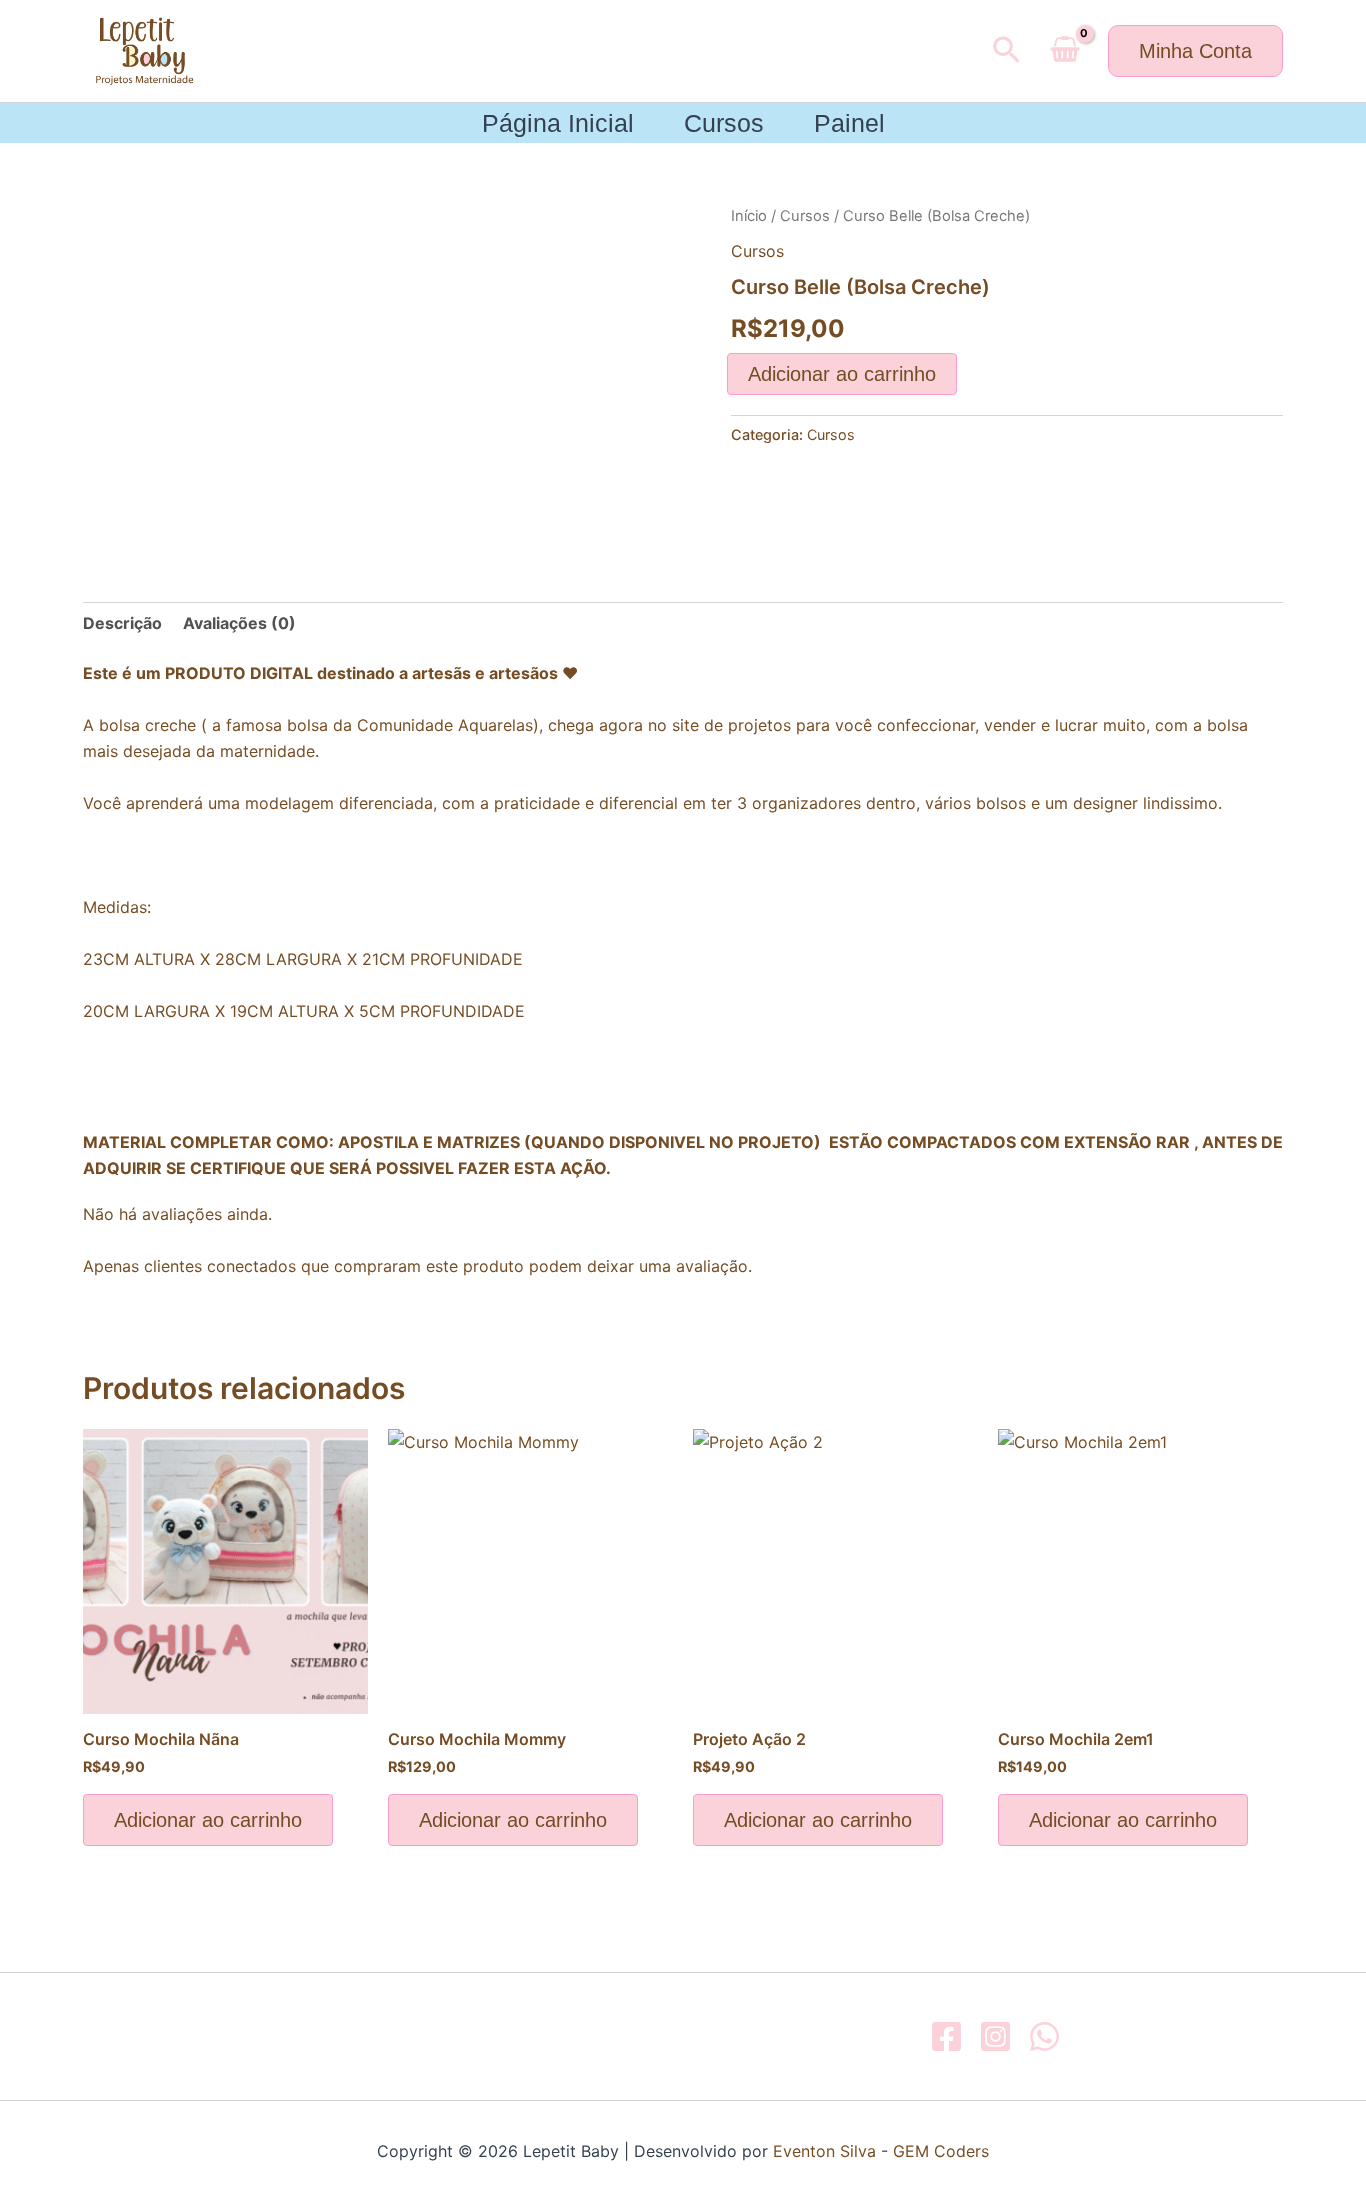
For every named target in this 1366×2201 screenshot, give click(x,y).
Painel (849, 123)
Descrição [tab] (122, 623)
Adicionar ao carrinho (842, 374)
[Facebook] (946, 2036)
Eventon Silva (824, 2151)
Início (749, 216)
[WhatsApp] (1044, 2036)
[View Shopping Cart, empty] (1064, 50)
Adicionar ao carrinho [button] (208, 1820)
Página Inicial (558, 123)
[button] (1006, 51)
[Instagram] (995, 2036)
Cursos (724, 123)
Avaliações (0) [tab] (239, 623)
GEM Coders (938, 2151)
